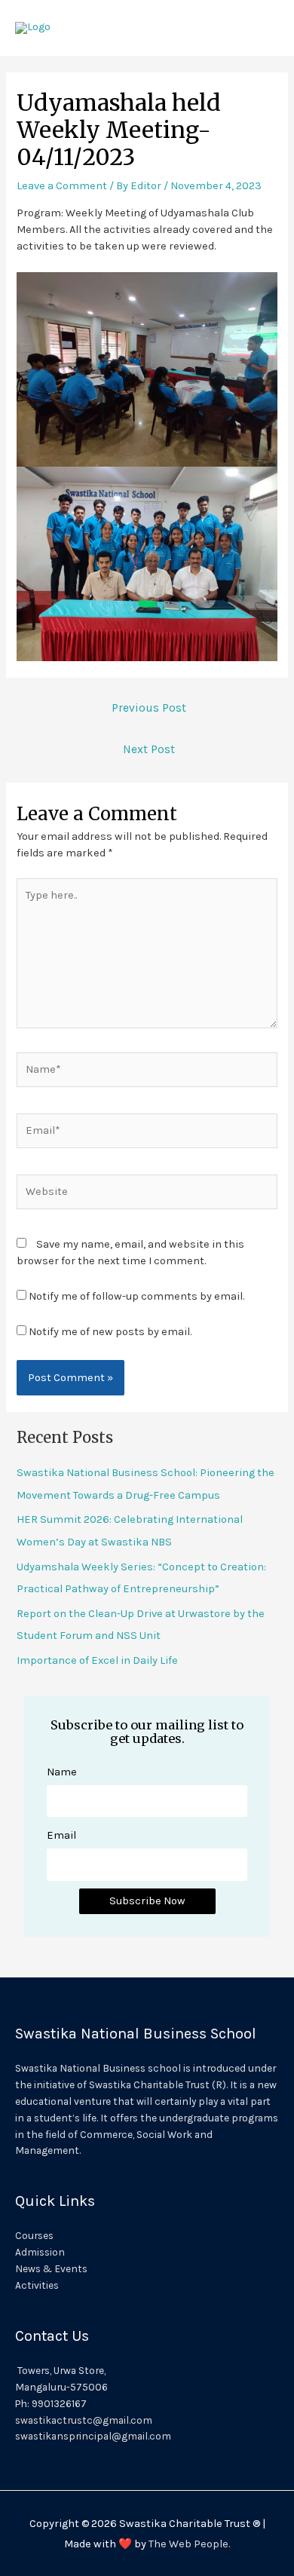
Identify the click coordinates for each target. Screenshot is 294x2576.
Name (62, 1772)
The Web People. (189, 2544)
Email (61, 1835)
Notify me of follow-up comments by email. (136, 1296)
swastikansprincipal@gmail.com (93, 2436)
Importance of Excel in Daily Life (97, 1660)
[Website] (147, 1195)
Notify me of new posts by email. (110, 1332)
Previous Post (149, 708)
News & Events (51, 2268)
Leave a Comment (62, 186)
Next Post (149, 749)
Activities (37, 2285)
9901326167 (59, 2403)
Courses (34, 2235)
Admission (40, 2252)
